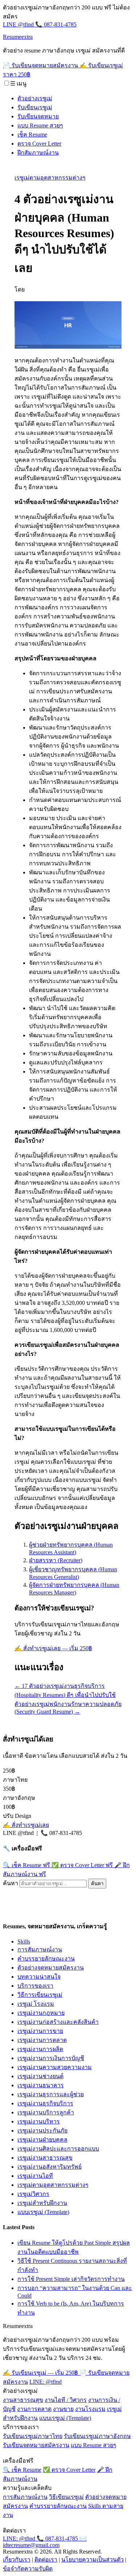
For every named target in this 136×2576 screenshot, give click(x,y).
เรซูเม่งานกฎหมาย (41, 2013)
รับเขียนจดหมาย (38, 116)
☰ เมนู (18, 83)
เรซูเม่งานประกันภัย (42, 2130)
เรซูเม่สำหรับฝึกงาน (42, 2203)
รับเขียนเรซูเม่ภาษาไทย (33, 2436)
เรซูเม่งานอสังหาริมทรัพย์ (50, 2167)
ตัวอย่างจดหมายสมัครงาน (51, 1968)
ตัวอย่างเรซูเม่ (35, 98)
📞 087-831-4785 (56, 24)
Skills (24, 1942)
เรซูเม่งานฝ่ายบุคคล (42, 2140)
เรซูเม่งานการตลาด (42, 2040)
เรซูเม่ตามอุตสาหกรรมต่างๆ (50, 178)
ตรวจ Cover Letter (39, 144)
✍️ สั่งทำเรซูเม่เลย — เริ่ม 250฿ (53, 1648)
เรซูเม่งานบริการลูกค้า (46, 2112)
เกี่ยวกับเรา (17, 2560)
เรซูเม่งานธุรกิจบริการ (45, 2103)
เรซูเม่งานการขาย (40, 2031)
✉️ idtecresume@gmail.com (45, 2542)
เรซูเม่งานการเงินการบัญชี (51, 2058)
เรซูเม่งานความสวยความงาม (55, 2067)
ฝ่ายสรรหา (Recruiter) (56, 1560)
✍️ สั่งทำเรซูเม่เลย (26, 1825)
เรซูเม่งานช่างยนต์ (40, 2076)
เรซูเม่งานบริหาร (39, 2121)
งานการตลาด (34, 2409)
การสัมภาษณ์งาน (40, 1949)
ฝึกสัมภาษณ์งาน (38, 153)
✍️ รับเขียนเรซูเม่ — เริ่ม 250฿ (41, 2373)
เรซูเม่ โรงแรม (36, 2004)
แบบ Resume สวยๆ (40, 125)
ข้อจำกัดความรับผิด (28, 2569)
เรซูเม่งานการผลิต (40, 2049)
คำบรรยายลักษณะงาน (46, 1959)
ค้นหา (11, 1883)
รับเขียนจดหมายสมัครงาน (36, 2445)
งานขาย (63, 2409)
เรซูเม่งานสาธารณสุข (45, 2158)
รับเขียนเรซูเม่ (35, 107)
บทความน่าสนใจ (39, 1977)
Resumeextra (18, 37)
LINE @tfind (19, 24)
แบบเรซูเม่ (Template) (43, 2212)
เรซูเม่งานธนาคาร (41, 2085)
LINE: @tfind (46, 2382)
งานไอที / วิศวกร (66, 2400)
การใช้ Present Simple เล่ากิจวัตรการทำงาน (71, 2279)
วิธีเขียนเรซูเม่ (66, 2497)
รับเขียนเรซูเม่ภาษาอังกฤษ (97, 2436)
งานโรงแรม (90, 2409)
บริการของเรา (35, 1986)
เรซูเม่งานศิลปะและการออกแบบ (58, 2149)
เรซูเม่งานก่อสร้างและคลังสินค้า (58, 2022)
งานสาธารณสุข (23, 2400)
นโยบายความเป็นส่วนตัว (92, 2560)
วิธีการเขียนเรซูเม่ (40, 1995)
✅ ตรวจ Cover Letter (82, 1865)
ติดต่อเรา (46, 2560)
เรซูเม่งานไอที (35, 2176)
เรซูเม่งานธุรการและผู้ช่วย (51, 2094)
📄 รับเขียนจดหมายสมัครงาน (41, 65)
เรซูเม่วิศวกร (33, 2194)
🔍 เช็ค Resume (26, 1865)
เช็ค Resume (32, 135)
